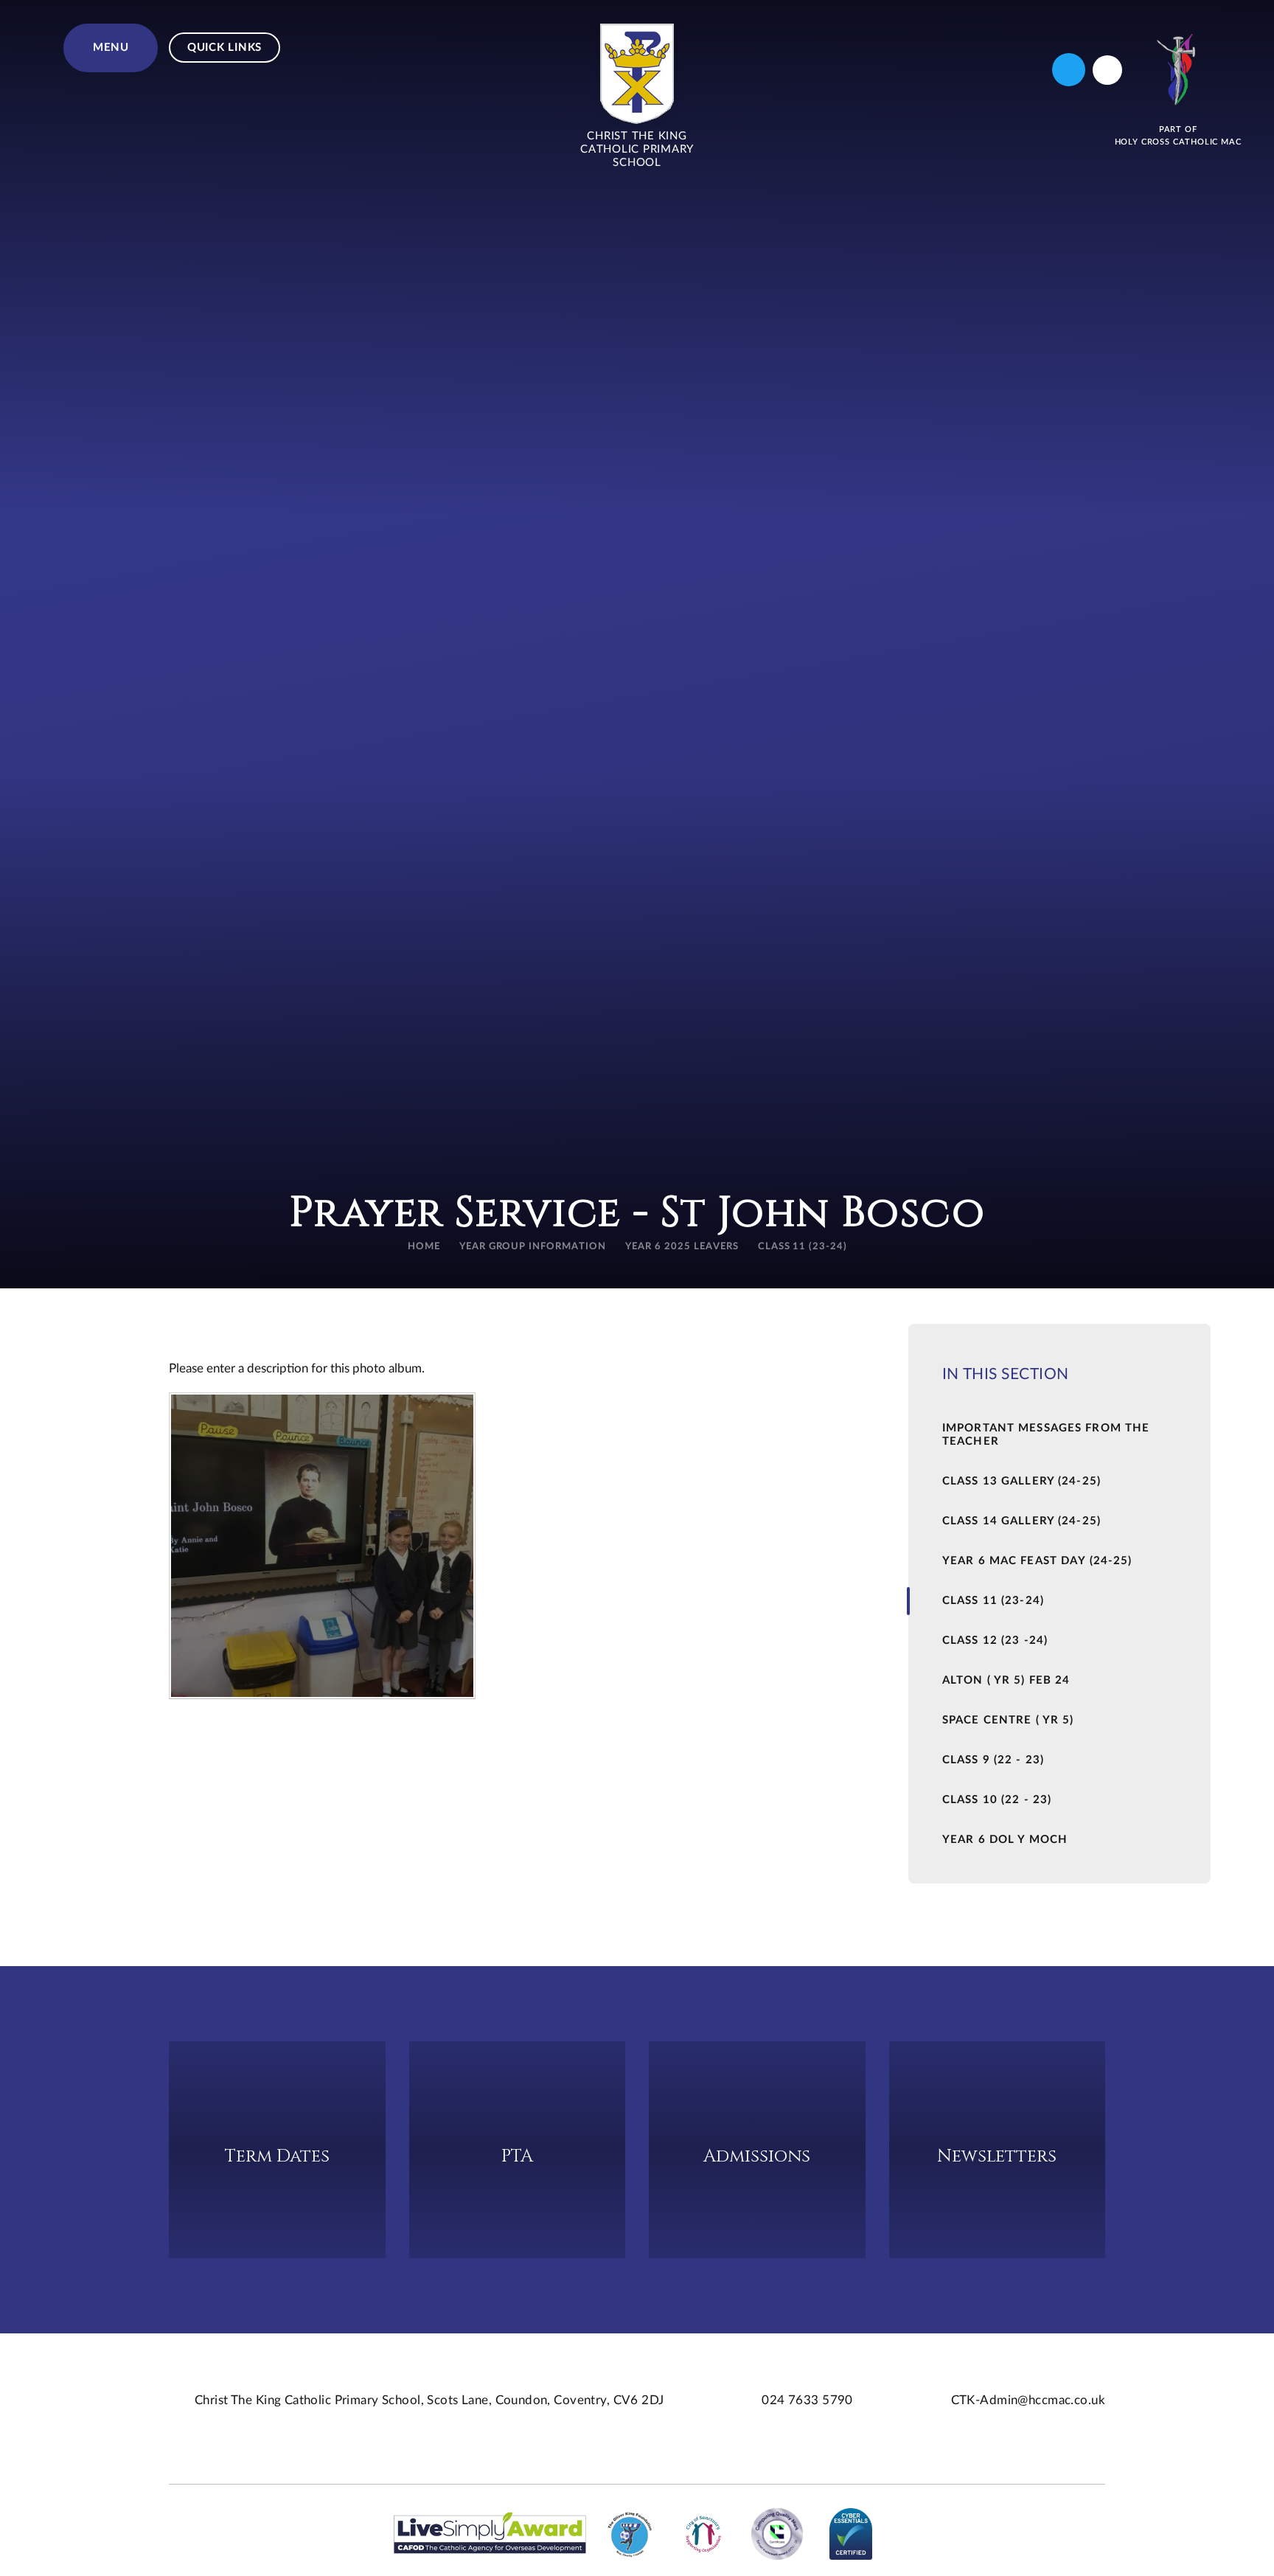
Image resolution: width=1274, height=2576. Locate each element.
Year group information (533, 1247)
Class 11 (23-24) (803, 1247)
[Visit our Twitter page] (1069, 70)
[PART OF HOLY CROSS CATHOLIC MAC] (1178, 70)
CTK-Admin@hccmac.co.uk (1028, 2400)
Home (424, 1247)
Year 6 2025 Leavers (682, 1247)
